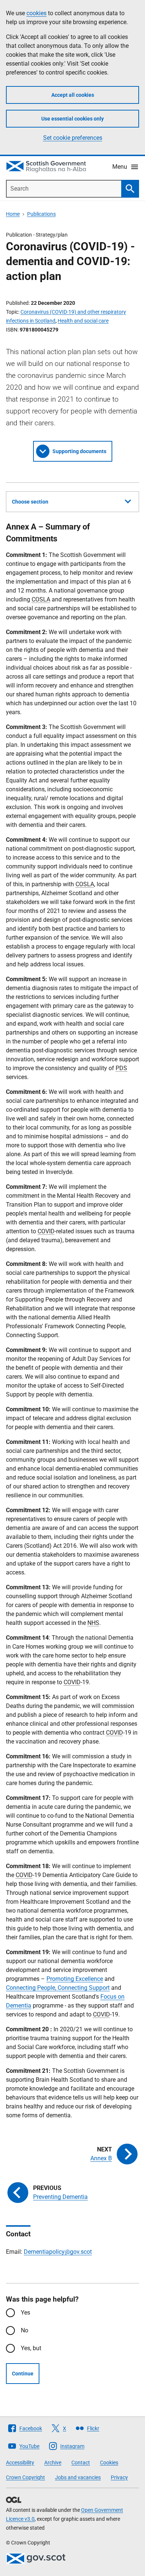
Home (13, 214)
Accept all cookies (73, 95)
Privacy (119, 2477)
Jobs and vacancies (78, 2477)
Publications (41, 214)
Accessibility (20, 2463)
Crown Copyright (25, 2477)
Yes (25, 2313)
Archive (53, 2463)
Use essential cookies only (72, 119)
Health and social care (83, 321)
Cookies (109, 2463)
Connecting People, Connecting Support (58, 1988)
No (25, 2330)
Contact (81, 2463)
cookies (36, 13)
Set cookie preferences (73, 138)
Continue (23, 2374)
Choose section (30, 502)
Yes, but (31, 2348)
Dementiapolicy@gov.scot (58, 2252)
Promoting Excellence (75, 1979)
